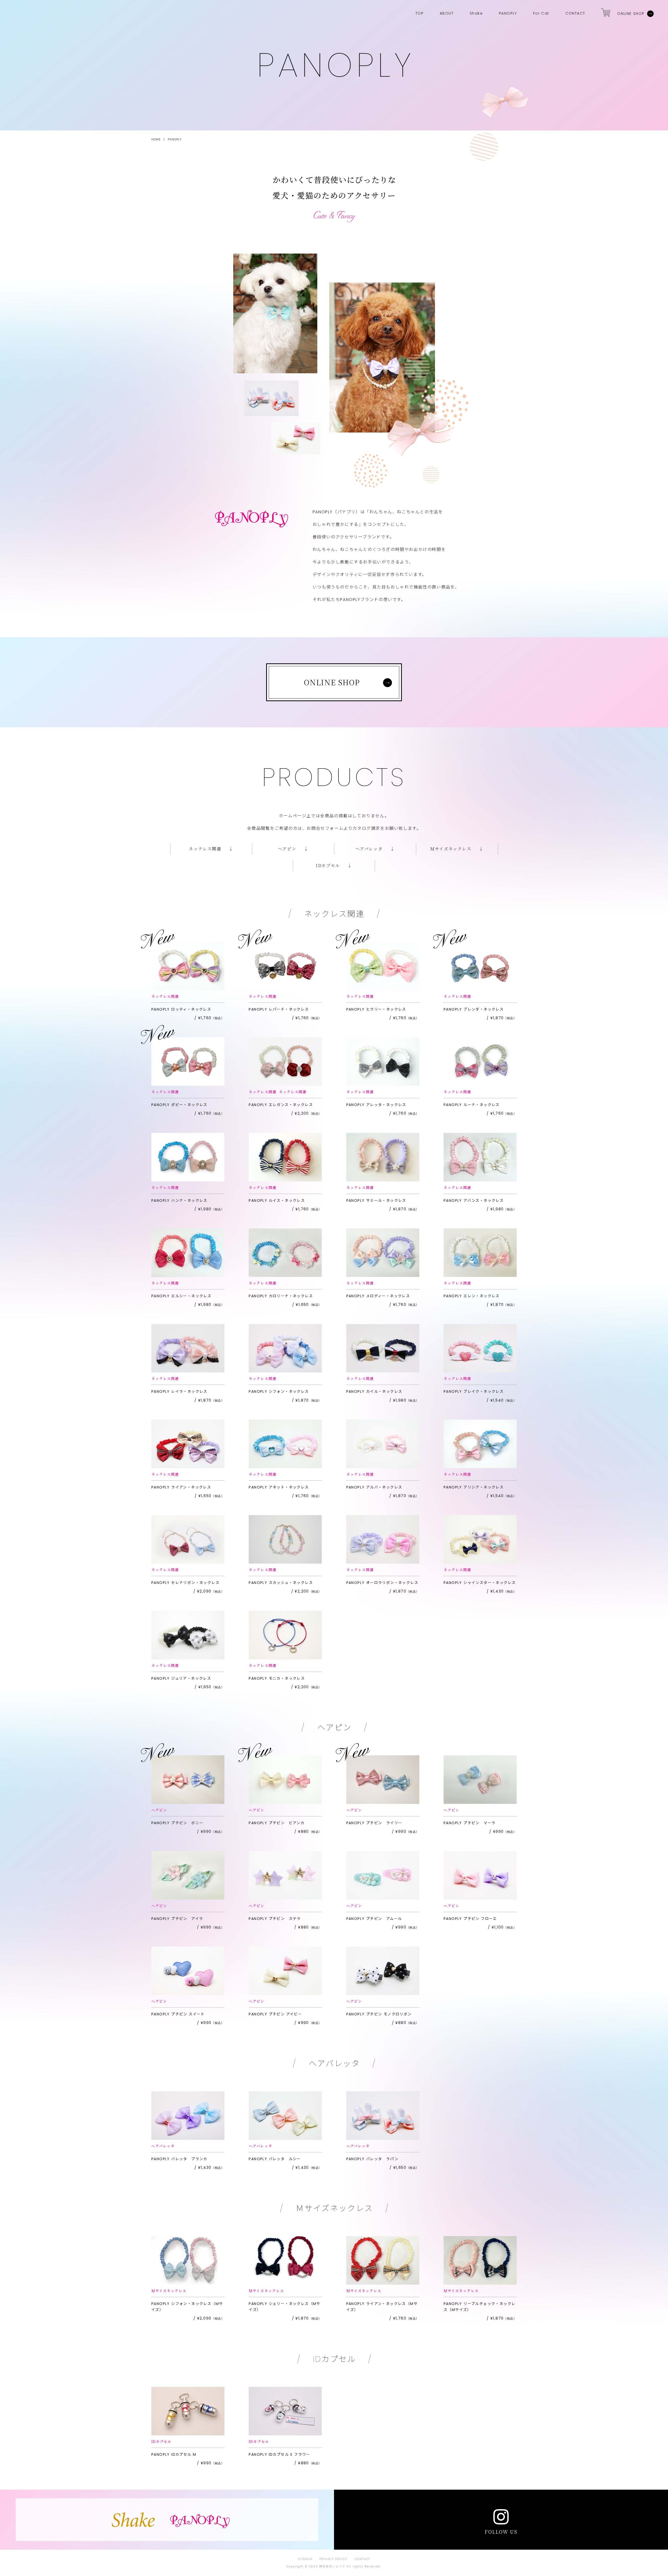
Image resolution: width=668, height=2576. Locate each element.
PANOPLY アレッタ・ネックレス (376, 1109)
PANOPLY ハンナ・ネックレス (181, 1205)
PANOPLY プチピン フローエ (474, 1923)
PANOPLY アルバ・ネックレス (376, 1491)
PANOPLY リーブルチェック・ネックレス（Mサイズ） (479, 2311)
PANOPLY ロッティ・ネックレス (181, 1014)
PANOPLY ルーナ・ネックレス (474, 1109)
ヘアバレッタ (163, 2146)
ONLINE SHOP (631, 14)
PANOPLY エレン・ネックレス (474, 1300)
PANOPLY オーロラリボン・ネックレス (382, 1587)
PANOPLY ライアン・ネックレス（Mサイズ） (382, 2311)
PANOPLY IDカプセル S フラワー (279, 2459)
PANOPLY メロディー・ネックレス (378, 1300)
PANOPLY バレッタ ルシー (279, 2163)
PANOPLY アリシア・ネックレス (474, 1491)
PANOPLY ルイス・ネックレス (279, 1205)
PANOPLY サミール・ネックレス (376, 1205)
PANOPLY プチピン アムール (376, 1923)
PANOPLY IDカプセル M (181, 2459)
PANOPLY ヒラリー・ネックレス (376, 1014)
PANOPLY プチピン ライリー (376, 1827)
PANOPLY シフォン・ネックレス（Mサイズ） (187, 2311)
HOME (156, 139)
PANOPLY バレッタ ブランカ (181, 2163)
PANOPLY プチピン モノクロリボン (379, 2018)
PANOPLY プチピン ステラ (279, 1923)
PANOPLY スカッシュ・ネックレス (281, 1587)
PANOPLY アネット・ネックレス (279, 1491)
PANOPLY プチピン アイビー (279, 2018)
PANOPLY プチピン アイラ (181, 1923)
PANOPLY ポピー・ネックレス (181, 1109)
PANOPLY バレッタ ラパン (376, 2163)
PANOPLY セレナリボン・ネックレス (185, 1587)
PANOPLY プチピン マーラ (474, 1827)
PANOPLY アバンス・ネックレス (474, 1205)
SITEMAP (305, 2559)
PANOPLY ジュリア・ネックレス (181, 1683)
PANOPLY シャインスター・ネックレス (480, 1587)
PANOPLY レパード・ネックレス (279, 1014)
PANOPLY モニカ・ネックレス (279, 1683)
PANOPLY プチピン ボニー (181, 1827)
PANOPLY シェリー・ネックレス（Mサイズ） (284, 2311)
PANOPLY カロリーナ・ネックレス (281, 1300)
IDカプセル (161, 2441)
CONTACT (362, 2559)
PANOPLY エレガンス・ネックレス (281, 1109)
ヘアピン (159, 1810)
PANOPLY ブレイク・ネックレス (474, 1396)
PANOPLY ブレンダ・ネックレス (474, 1014)
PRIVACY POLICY (333, 2559)
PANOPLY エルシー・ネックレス (181, 1300)
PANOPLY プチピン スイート (181, 2018)
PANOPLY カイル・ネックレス (376, 1396)
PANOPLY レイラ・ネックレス (181, 1396)
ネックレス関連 (165, 996)
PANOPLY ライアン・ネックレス (181, 1491)
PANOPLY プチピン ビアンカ (279, 1827)
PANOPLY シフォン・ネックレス (279, 1396)
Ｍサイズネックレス (169, 2291)
